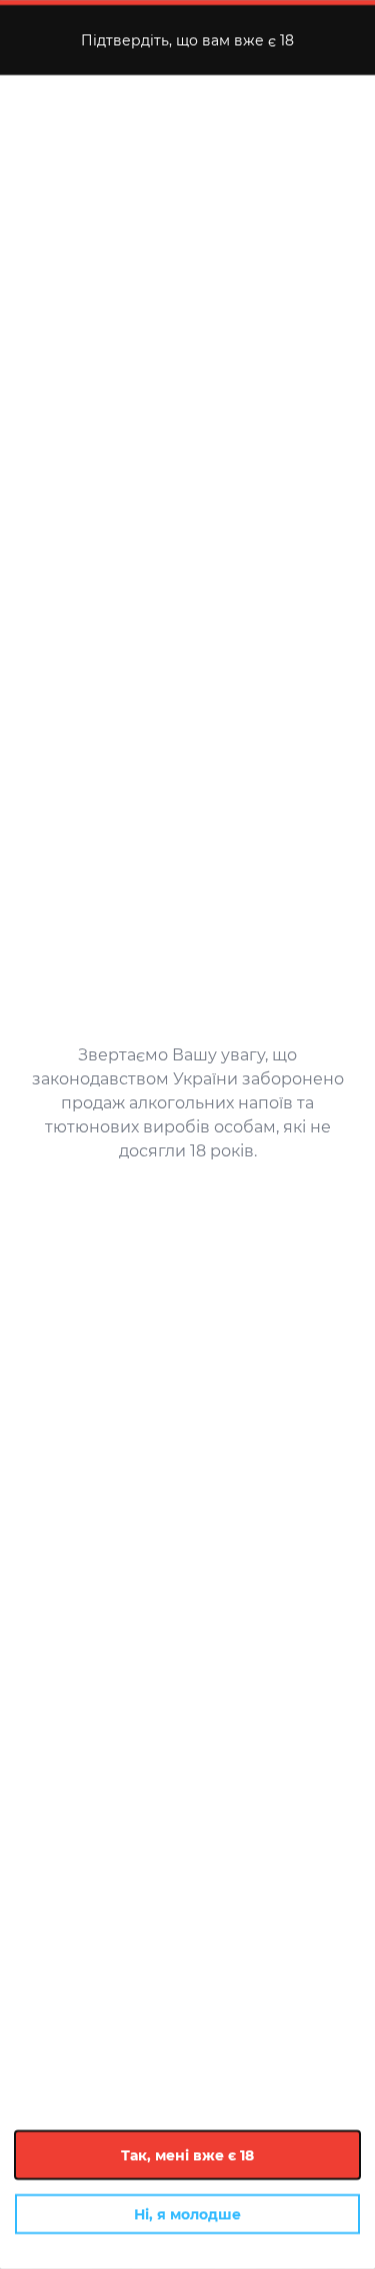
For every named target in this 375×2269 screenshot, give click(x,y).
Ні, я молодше (187, 2214)
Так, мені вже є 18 (187, 2155)
